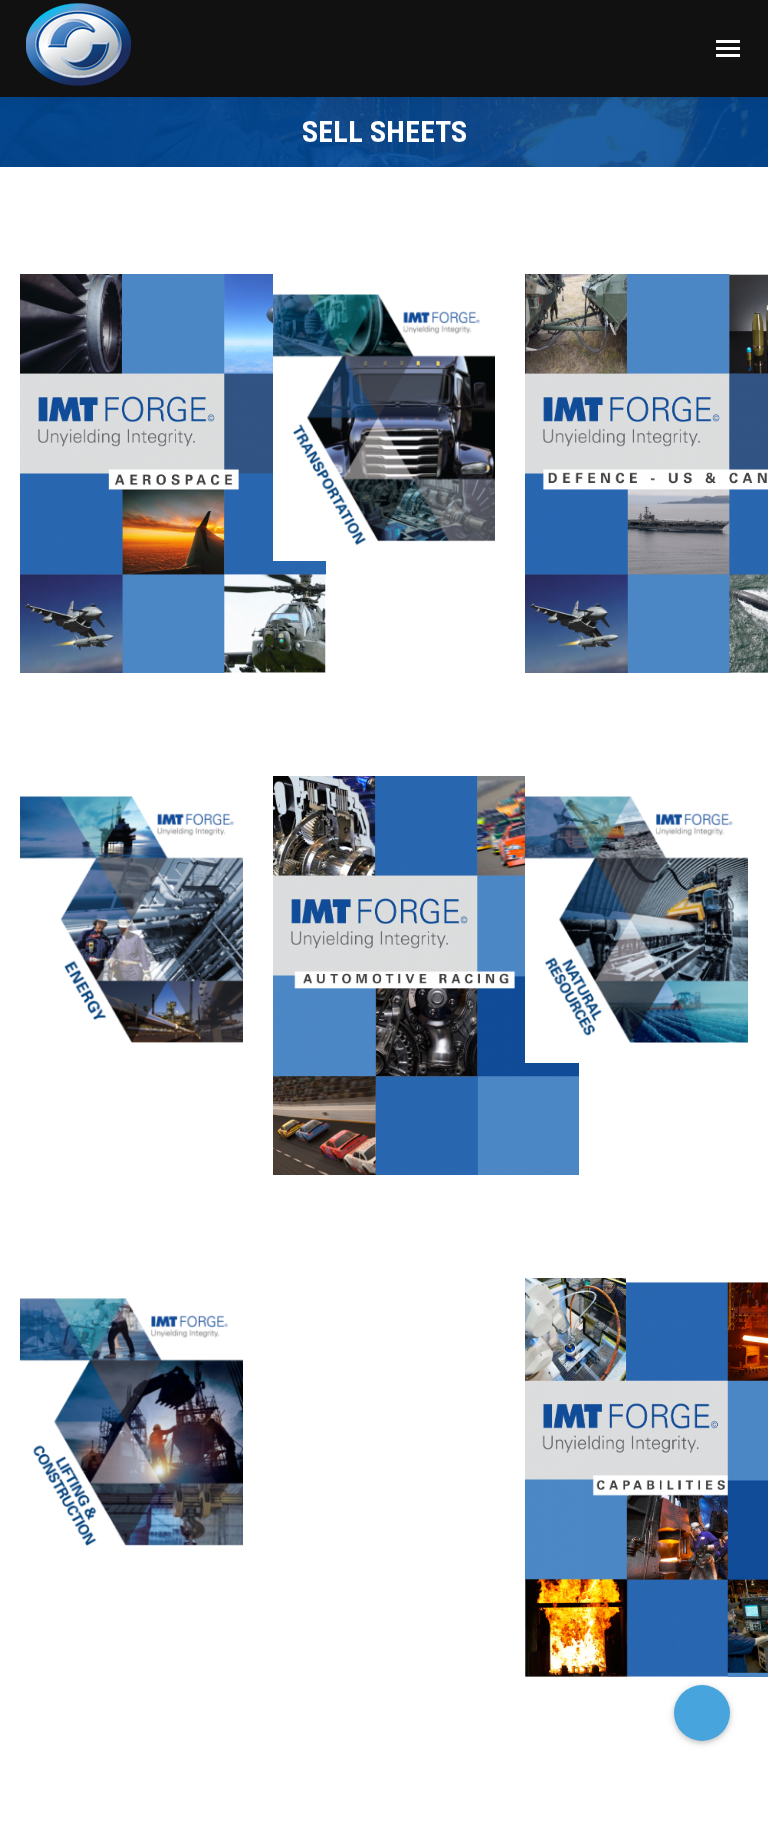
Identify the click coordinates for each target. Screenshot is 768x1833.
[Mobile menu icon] (728, 48)
